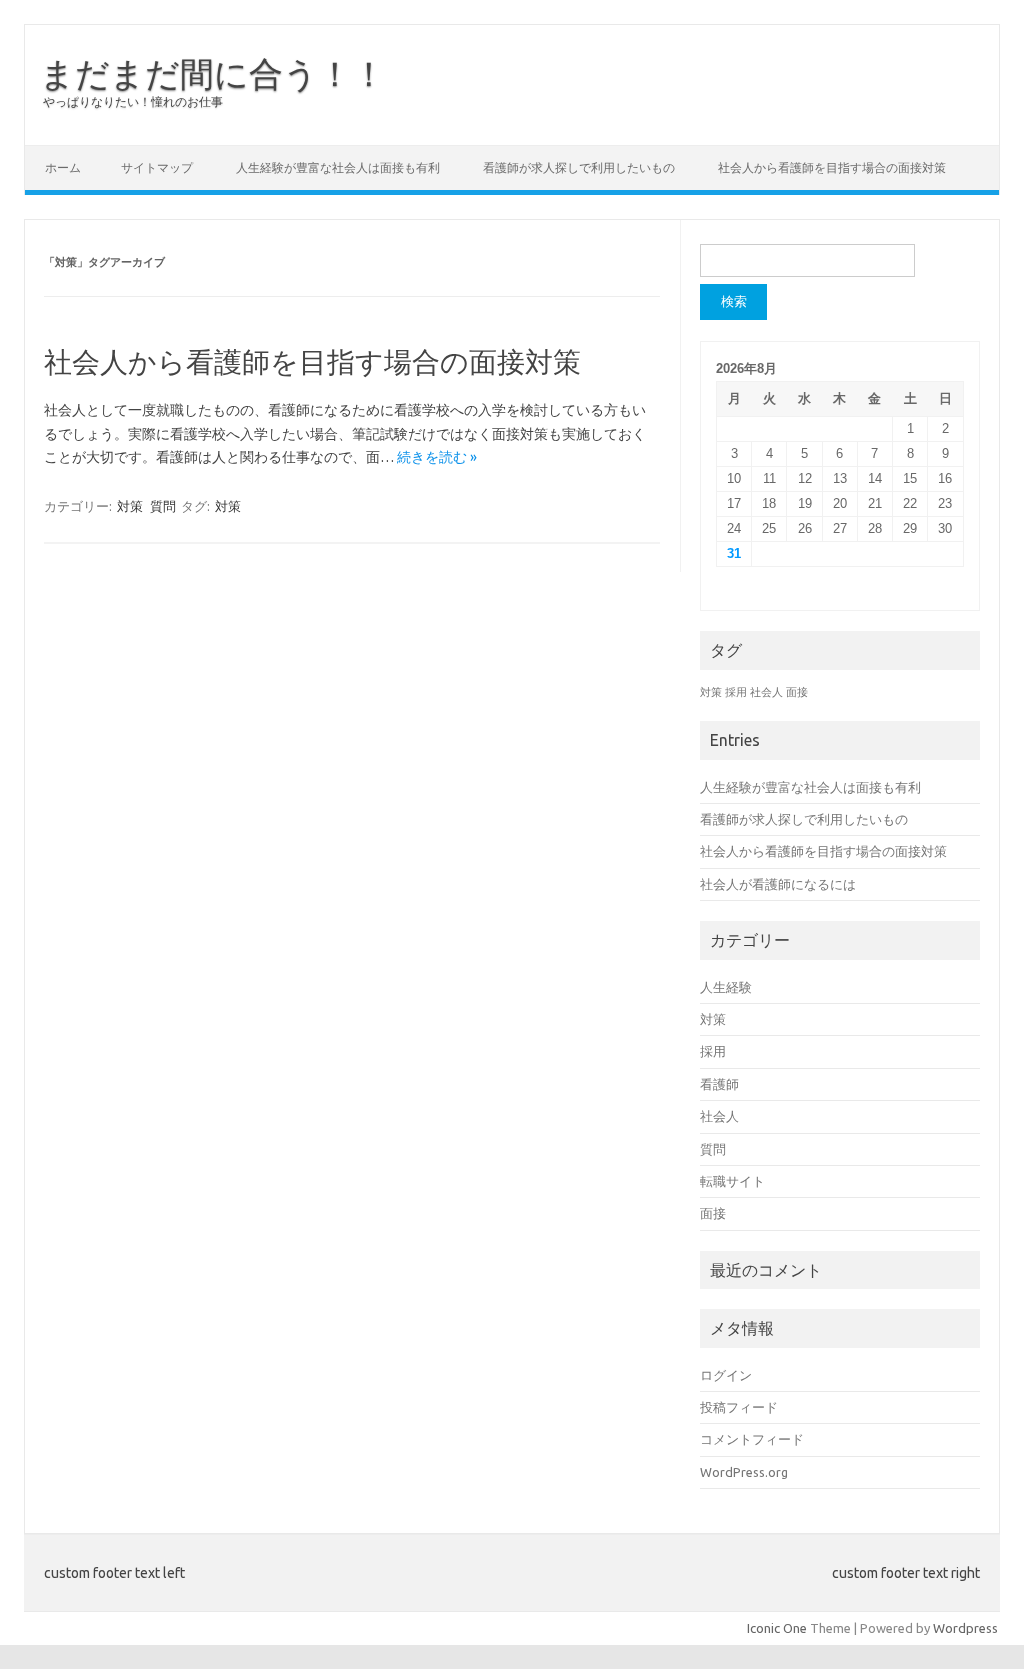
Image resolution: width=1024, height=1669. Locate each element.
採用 (736, 692)
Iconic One (777, 1628)
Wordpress (965, 1628)
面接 (797, 692)
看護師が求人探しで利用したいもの (579, 167)
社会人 (766, 692)
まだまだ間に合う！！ (213, 73)
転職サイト (732, 1181)
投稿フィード (739, 1407)
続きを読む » (437, 457)
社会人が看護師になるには (778, 884)
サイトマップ (157, 167)
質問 (163, 506)
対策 (130, 506)
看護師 (719, 1084)
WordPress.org (744, 1472)
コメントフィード (752, 1439)
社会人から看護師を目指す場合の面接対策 (832, 167)
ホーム (63, 167)
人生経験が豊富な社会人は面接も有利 (338, 167)
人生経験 (726, 987)
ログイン (726, 1375)
